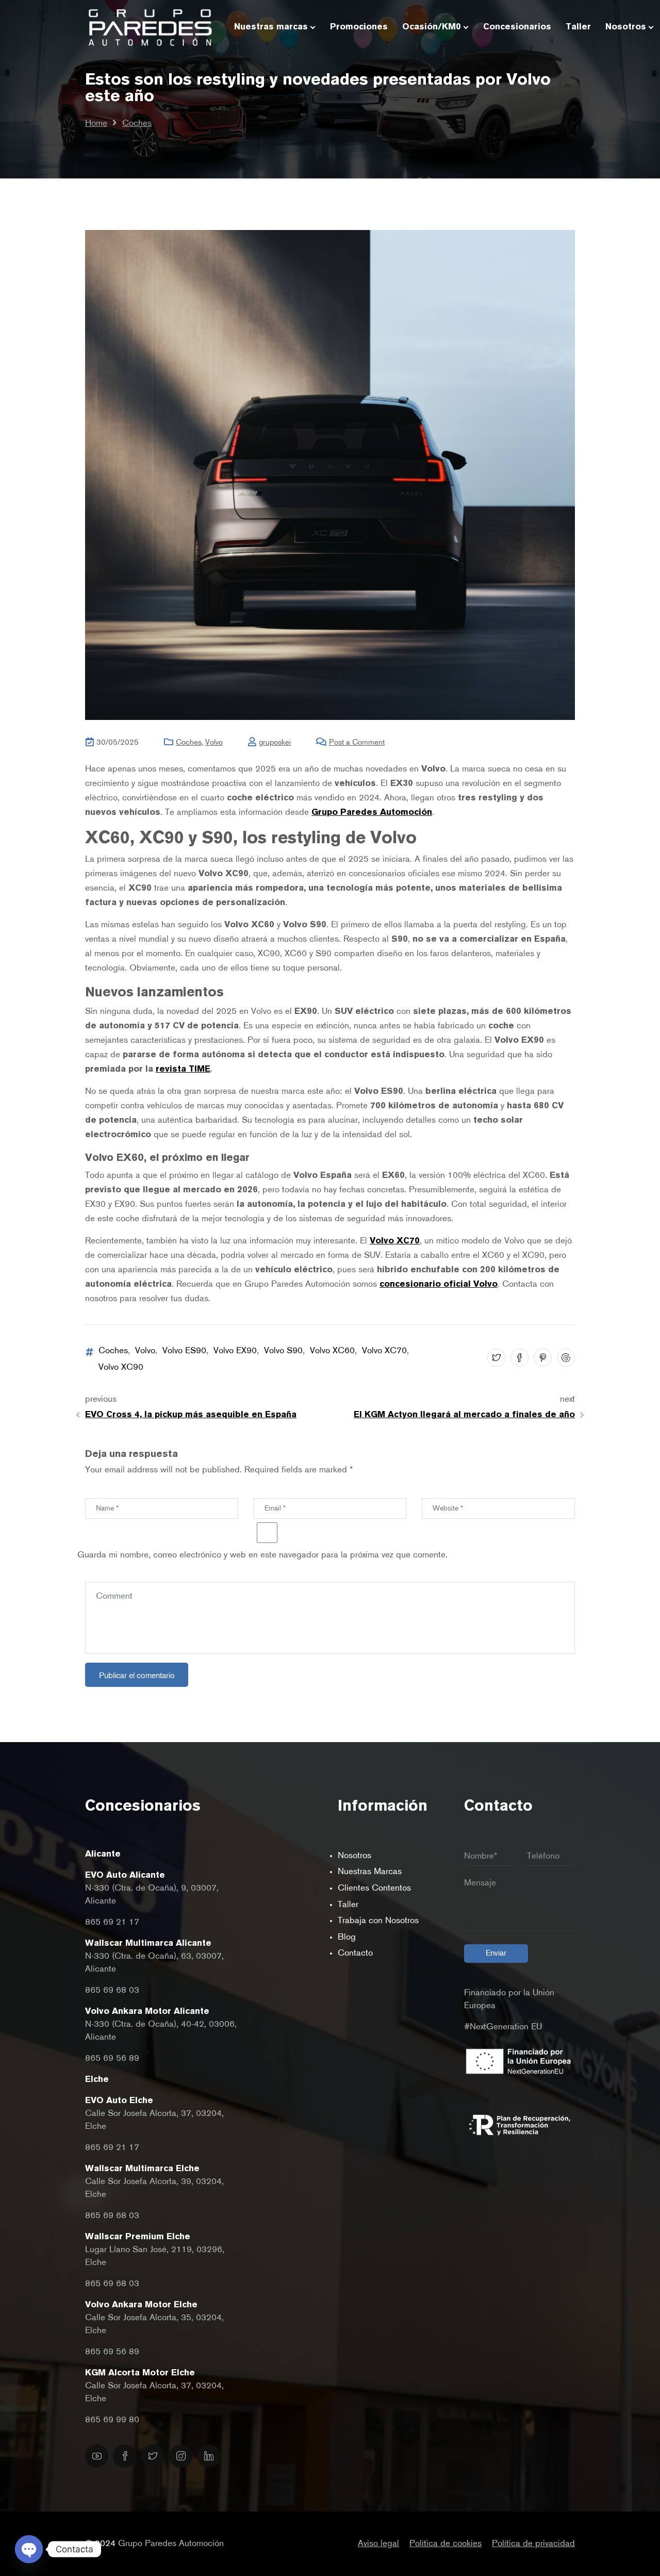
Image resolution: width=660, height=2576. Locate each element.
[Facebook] (518, 1359)
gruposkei (275, 742)
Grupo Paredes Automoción (372, 813)
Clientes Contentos (374, 1888)
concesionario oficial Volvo (439, 1284)
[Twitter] (495, 1359)
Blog (347, 1937)
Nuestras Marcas (370, 1872)
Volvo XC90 (121, 1367)
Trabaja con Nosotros (378, 1921)
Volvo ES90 (184, 1351)
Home (96, 124)
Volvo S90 (283, 1351)
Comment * (103, 1574)
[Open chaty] (29, 2549)
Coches (137, 124)
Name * (96, 1491)
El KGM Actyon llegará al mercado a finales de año (464, 1415)
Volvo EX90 (235, 1351)
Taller (348, 1905)
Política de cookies (445, 2544)
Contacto (355, 1953)
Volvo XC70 (395, 1241)
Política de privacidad (533, 2544)
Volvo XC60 (332, 1351)
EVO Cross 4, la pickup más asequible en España (191, 1415)
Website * (437, 1491)
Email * (264, 1491)
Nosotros (354, 1856)
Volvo (214, 742)
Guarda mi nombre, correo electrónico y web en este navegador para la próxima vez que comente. (262, 1555)
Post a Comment (357, 742)
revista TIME (183, 1069)
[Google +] (565, 1359)
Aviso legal (378, 2544)
